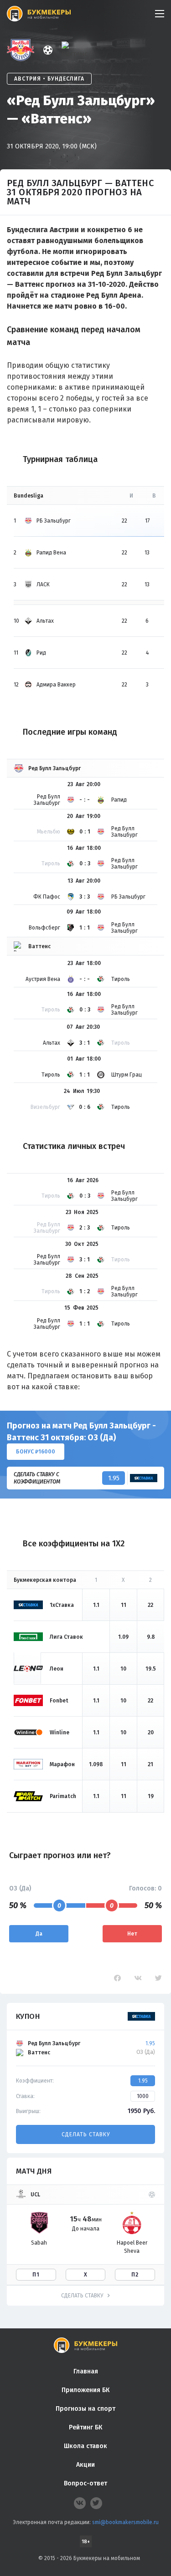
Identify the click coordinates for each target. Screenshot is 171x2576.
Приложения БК (85, 2390)
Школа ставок (85, 2446)
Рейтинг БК (85, 2427)
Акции (85, 2465)
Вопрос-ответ (85, 2483)
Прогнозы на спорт (85, 2409)
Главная (86, 2371)
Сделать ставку (86, 2134)
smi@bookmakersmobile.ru (125, 2522)
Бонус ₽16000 (36, 1452)
